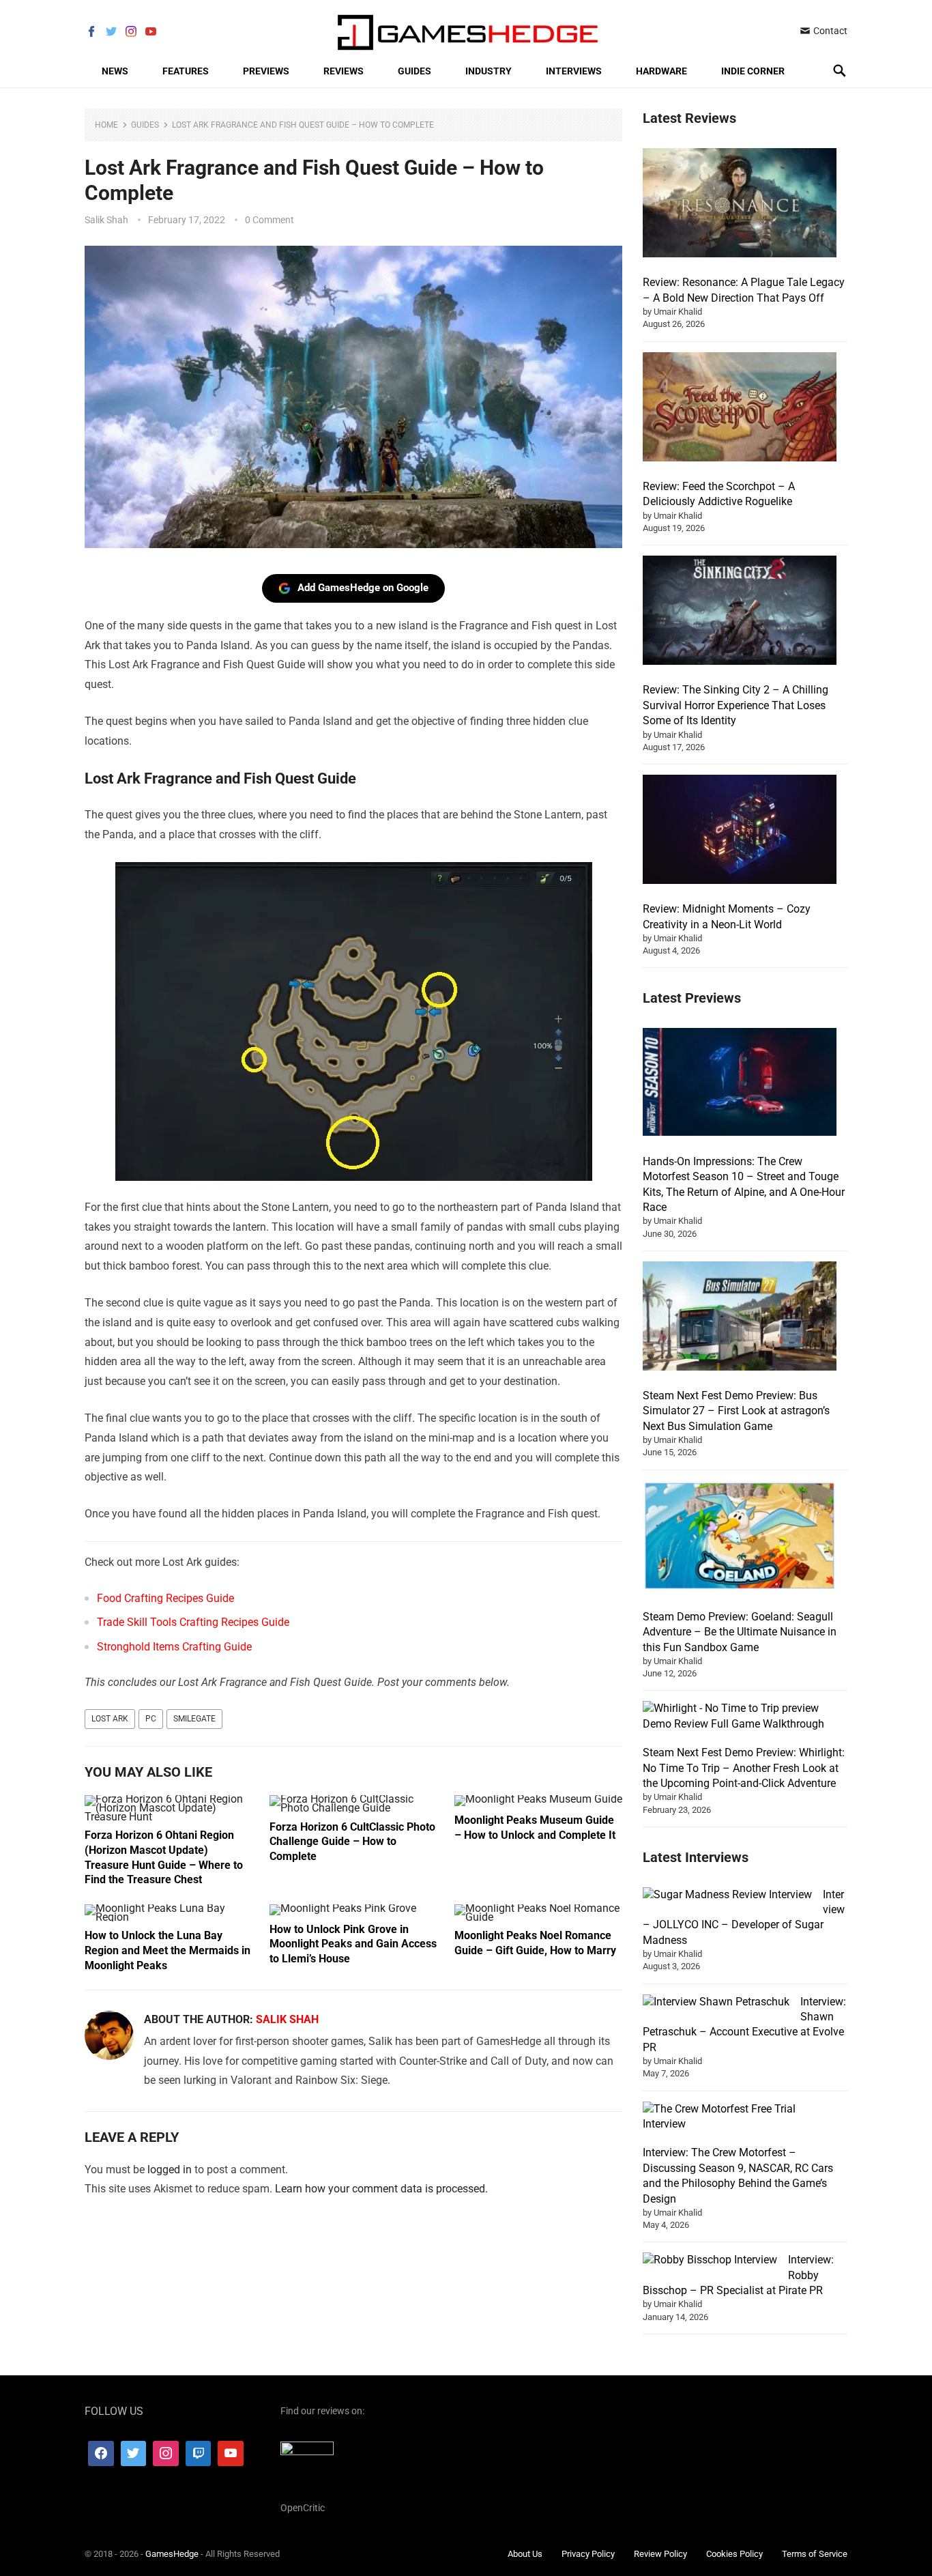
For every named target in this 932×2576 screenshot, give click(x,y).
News (115, 71)
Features (186, 71)
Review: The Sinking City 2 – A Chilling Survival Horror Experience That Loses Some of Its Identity (736, 705)
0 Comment (270, 220)
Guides (414, 71)
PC (151, 1719)
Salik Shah (106, 220)
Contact (829, 31)
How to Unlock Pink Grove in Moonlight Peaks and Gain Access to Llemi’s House (353, 1944)
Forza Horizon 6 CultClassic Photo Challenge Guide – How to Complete (352, 1842)
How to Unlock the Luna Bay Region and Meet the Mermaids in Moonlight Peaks (168, 1950)
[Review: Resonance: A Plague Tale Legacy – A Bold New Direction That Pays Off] (740, 205)
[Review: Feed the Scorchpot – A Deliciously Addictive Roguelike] (740, 409)
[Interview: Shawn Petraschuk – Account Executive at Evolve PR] (716, 2002)
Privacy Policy (588, 2554)
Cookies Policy (734, 2554)
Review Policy (660, 2554)
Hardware (661, 71)
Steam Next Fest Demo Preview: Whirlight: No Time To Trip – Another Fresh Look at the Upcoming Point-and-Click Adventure (744, 1768)
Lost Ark (110, 1719)
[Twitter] (134, 2453)
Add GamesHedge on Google (363, 588)
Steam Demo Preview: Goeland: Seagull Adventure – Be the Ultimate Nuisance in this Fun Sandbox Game (740, 1632)
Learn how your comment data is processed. (381, 2189)
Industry (489, 71)
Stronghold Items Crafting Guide (174, 1647)
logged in (170, 2170)
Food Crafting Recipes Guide (165, 1598)
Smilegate (194, 1719)
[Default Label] (199, 2453)
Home (106, 125)
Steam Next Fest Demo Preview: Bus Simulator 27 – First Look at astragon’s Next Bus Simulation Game (736, 1411)
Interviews (574, 71)
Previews (266, 71)
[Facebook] (101, 2453)
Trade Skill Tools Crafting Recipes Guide (193, 1622)
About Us (525, 2554)
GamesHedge (172, 2554)
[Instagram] (166, 2453)
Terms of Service (815, 2554)
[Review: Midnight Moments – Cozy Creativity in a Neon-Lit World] (740, 831)
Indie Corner (753, 71)
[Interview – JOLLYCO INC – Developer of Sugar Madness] (727, 1895)
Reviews (344, 71)
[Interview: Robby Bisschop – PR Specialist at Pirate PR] (710, 2260)
